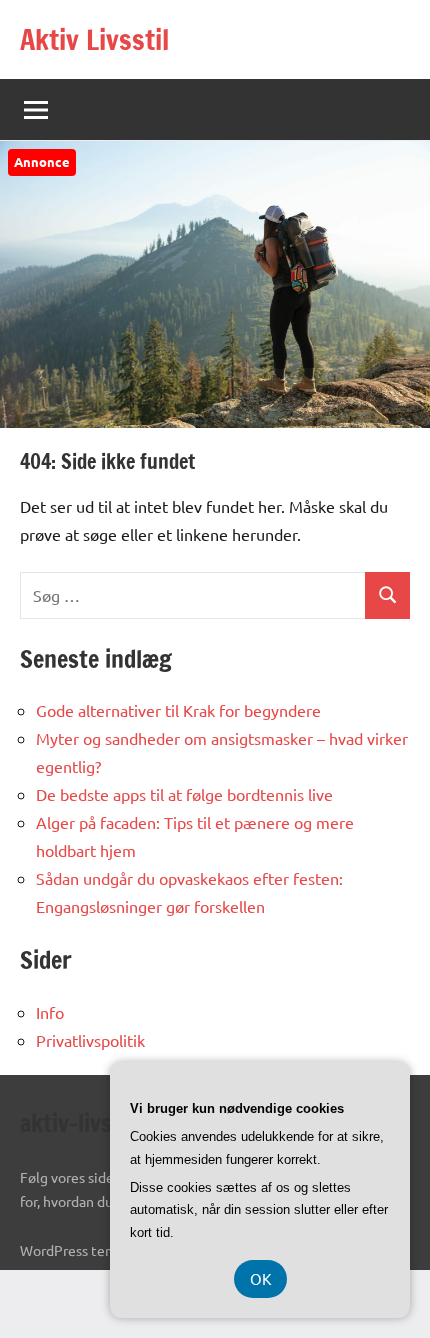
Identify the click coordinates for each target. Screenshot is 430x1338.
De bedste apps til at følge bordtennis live (184, 794)
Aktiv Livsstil (94, 39)
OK (260, 1278)
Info (50, 1012)
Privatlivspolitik (90, 1040)
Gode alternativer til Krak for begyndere (178, 710)
